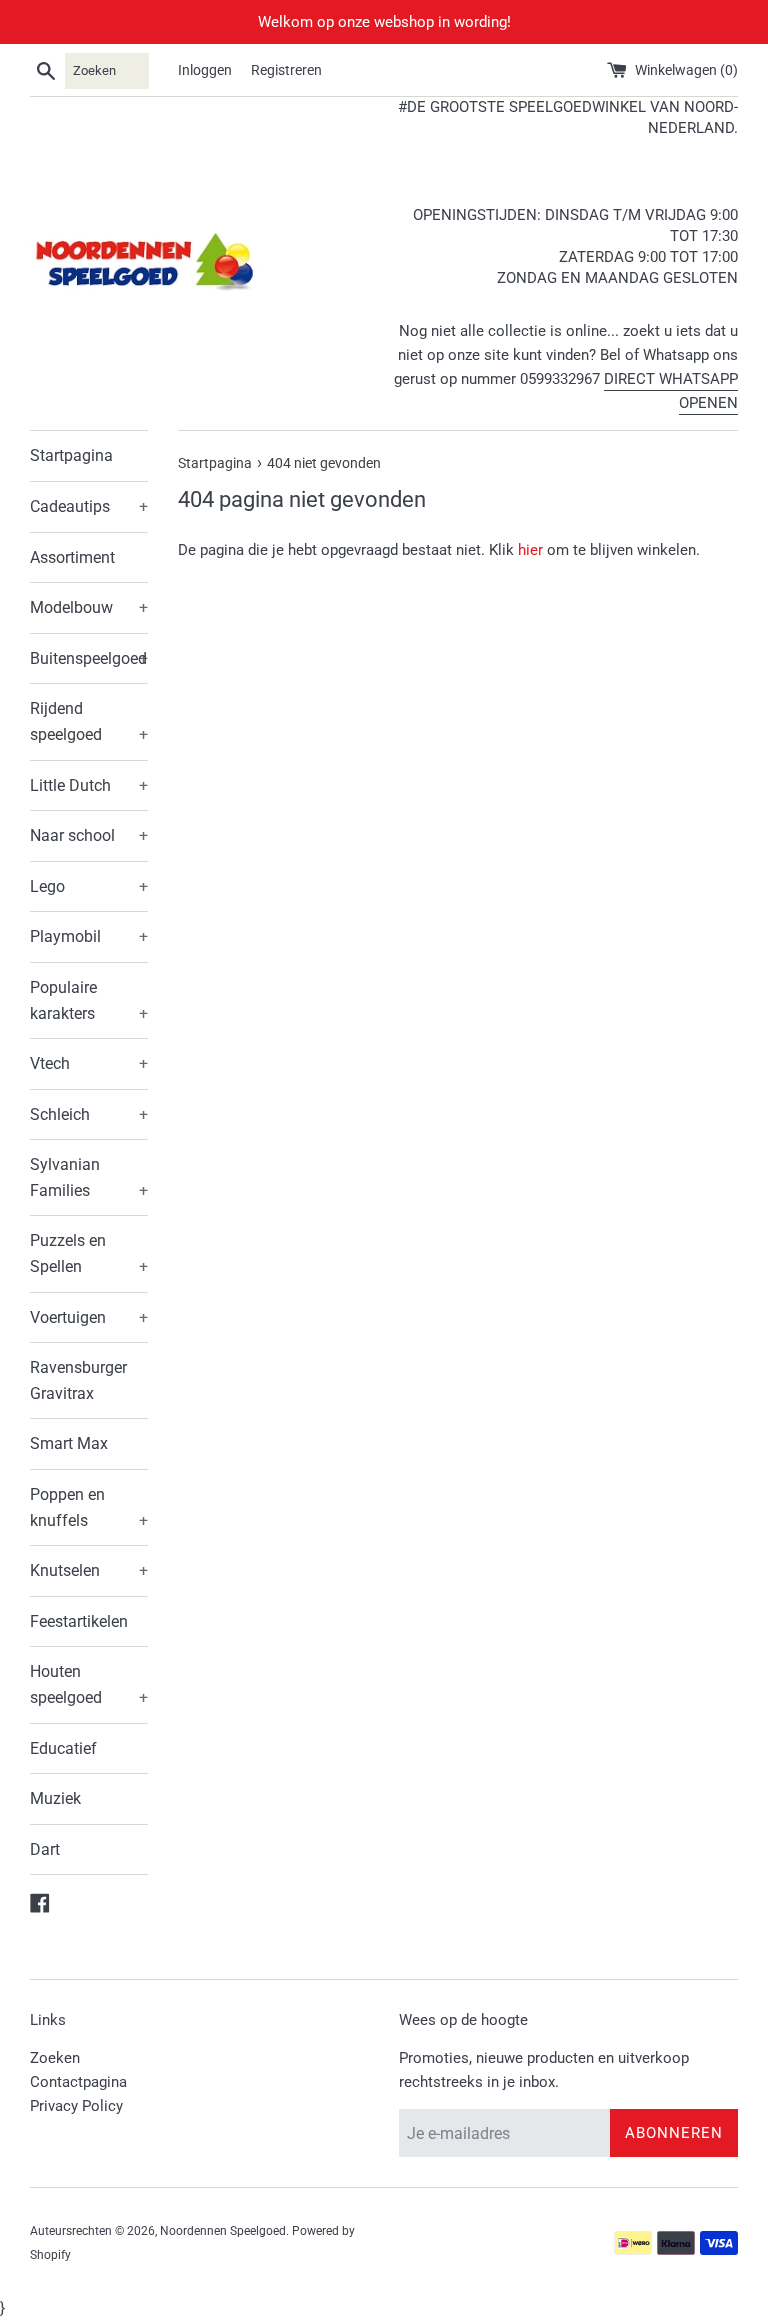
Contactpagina (78, 2082)
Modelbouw (89, 607)
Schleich (89, 1114)
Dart (45, 1849)
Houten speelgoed (89, 1684)
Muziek (55, 1798)
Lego (89, 886)
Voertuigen (89, 1317)
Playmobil (89, 936)
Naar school (89, 835)
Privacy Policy (76, 2106)
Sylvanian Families (89, 1177)
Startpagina (71, 455)
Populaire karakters (89, 1000)
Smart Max (69, 1443)
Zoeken (55, 2058)
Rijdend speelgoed (89, 721)
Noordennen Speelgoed (223, 2231)
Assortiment (72, 557)
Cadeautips (89, 506)
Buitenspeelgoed (89, 658)
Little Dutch (89, 785)
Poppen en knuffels (89, 1507)
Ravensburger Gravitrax (78, 1380)
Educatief (63, 1748)
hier (530, 550)
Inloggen (205, 70)
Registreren (286, 70)
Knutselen (89, 1570)
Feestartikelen (79, 1621)
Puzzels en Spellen (89, 1253)
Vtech (89, 1063)
